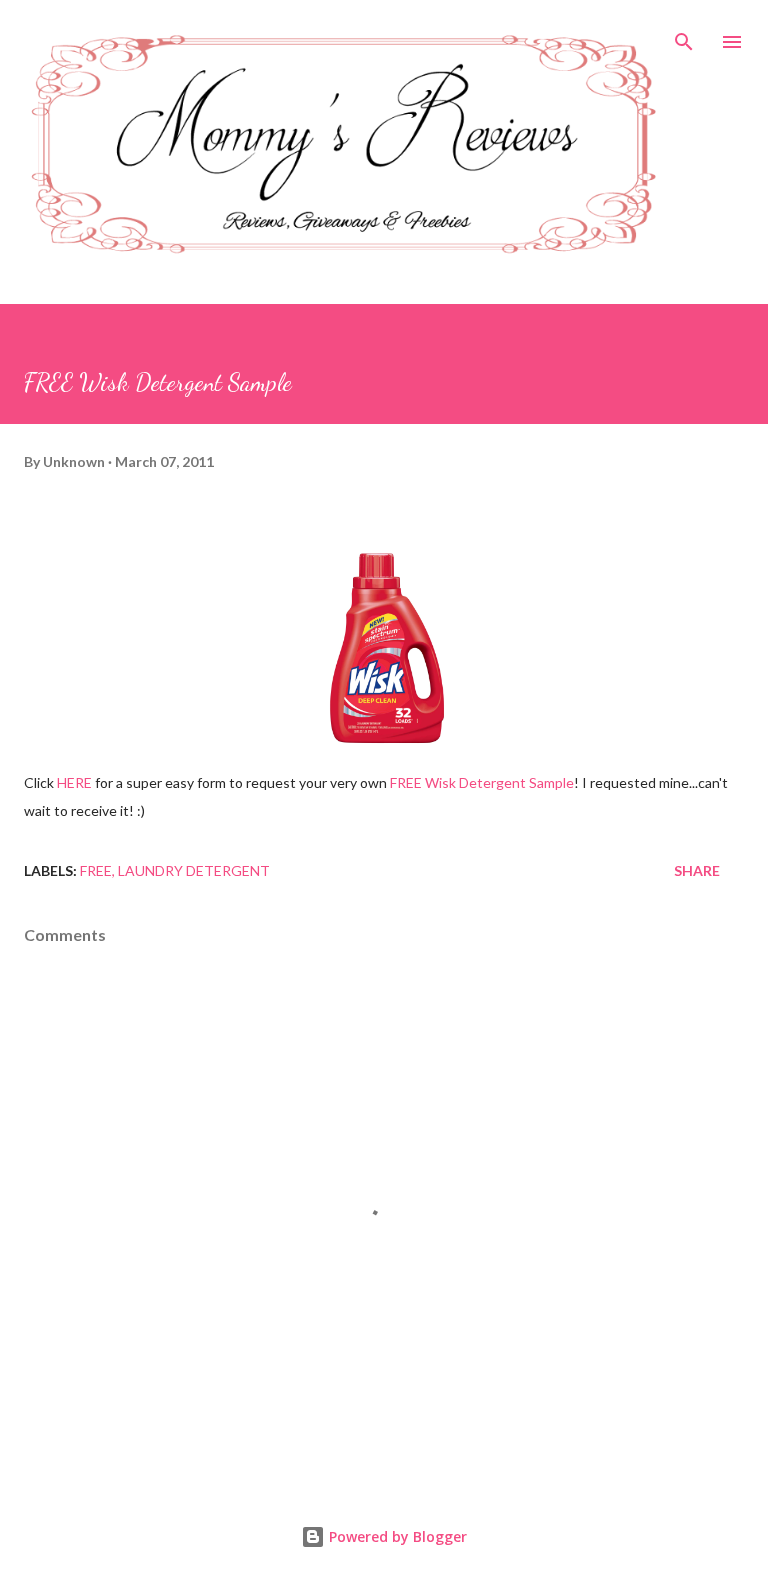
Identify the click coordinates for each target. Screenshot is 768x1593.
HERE (74, 782)
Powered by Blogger (396, 1536)
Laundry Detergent (194, 870)
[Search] (684, 36)
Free (96, 870)
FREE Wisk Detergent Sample (482, 782)
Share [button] (697, 870)
